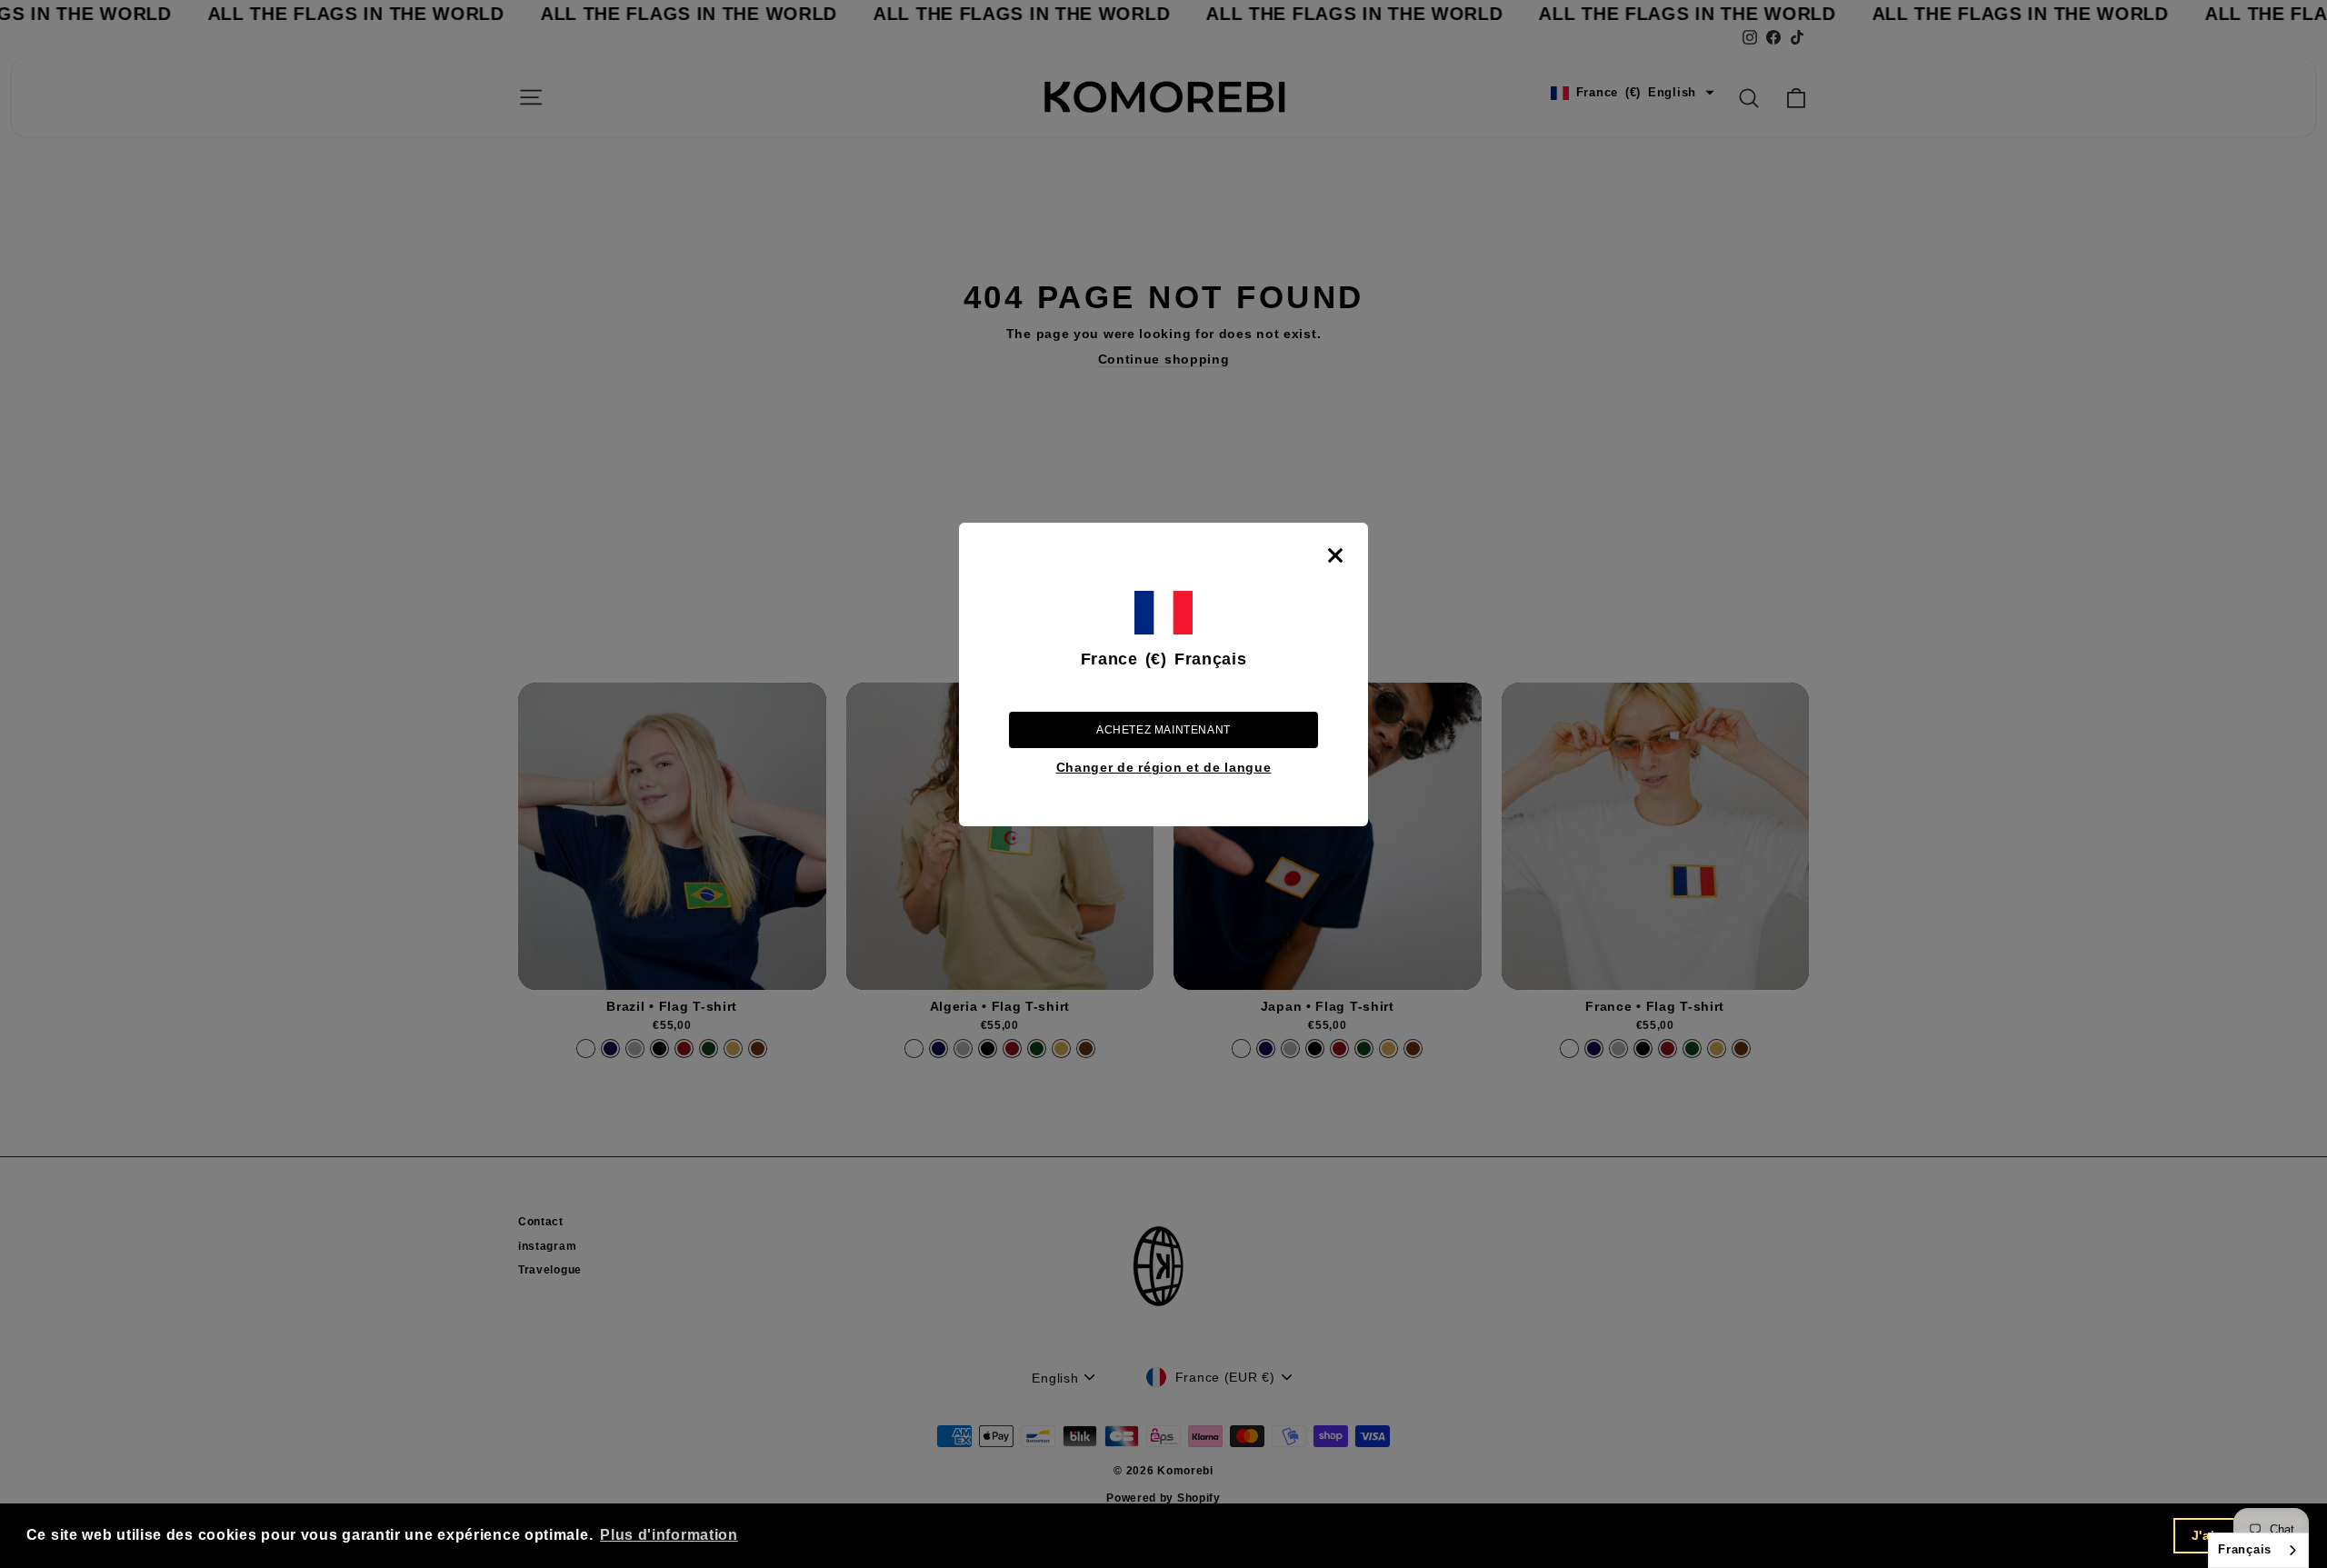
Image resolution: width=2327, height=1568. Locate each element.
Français (2245, 1549)
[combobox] (2258, 1550)
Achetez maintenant (1163, 730)
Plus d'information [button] (669, 1535)
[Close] (1335, 555)
